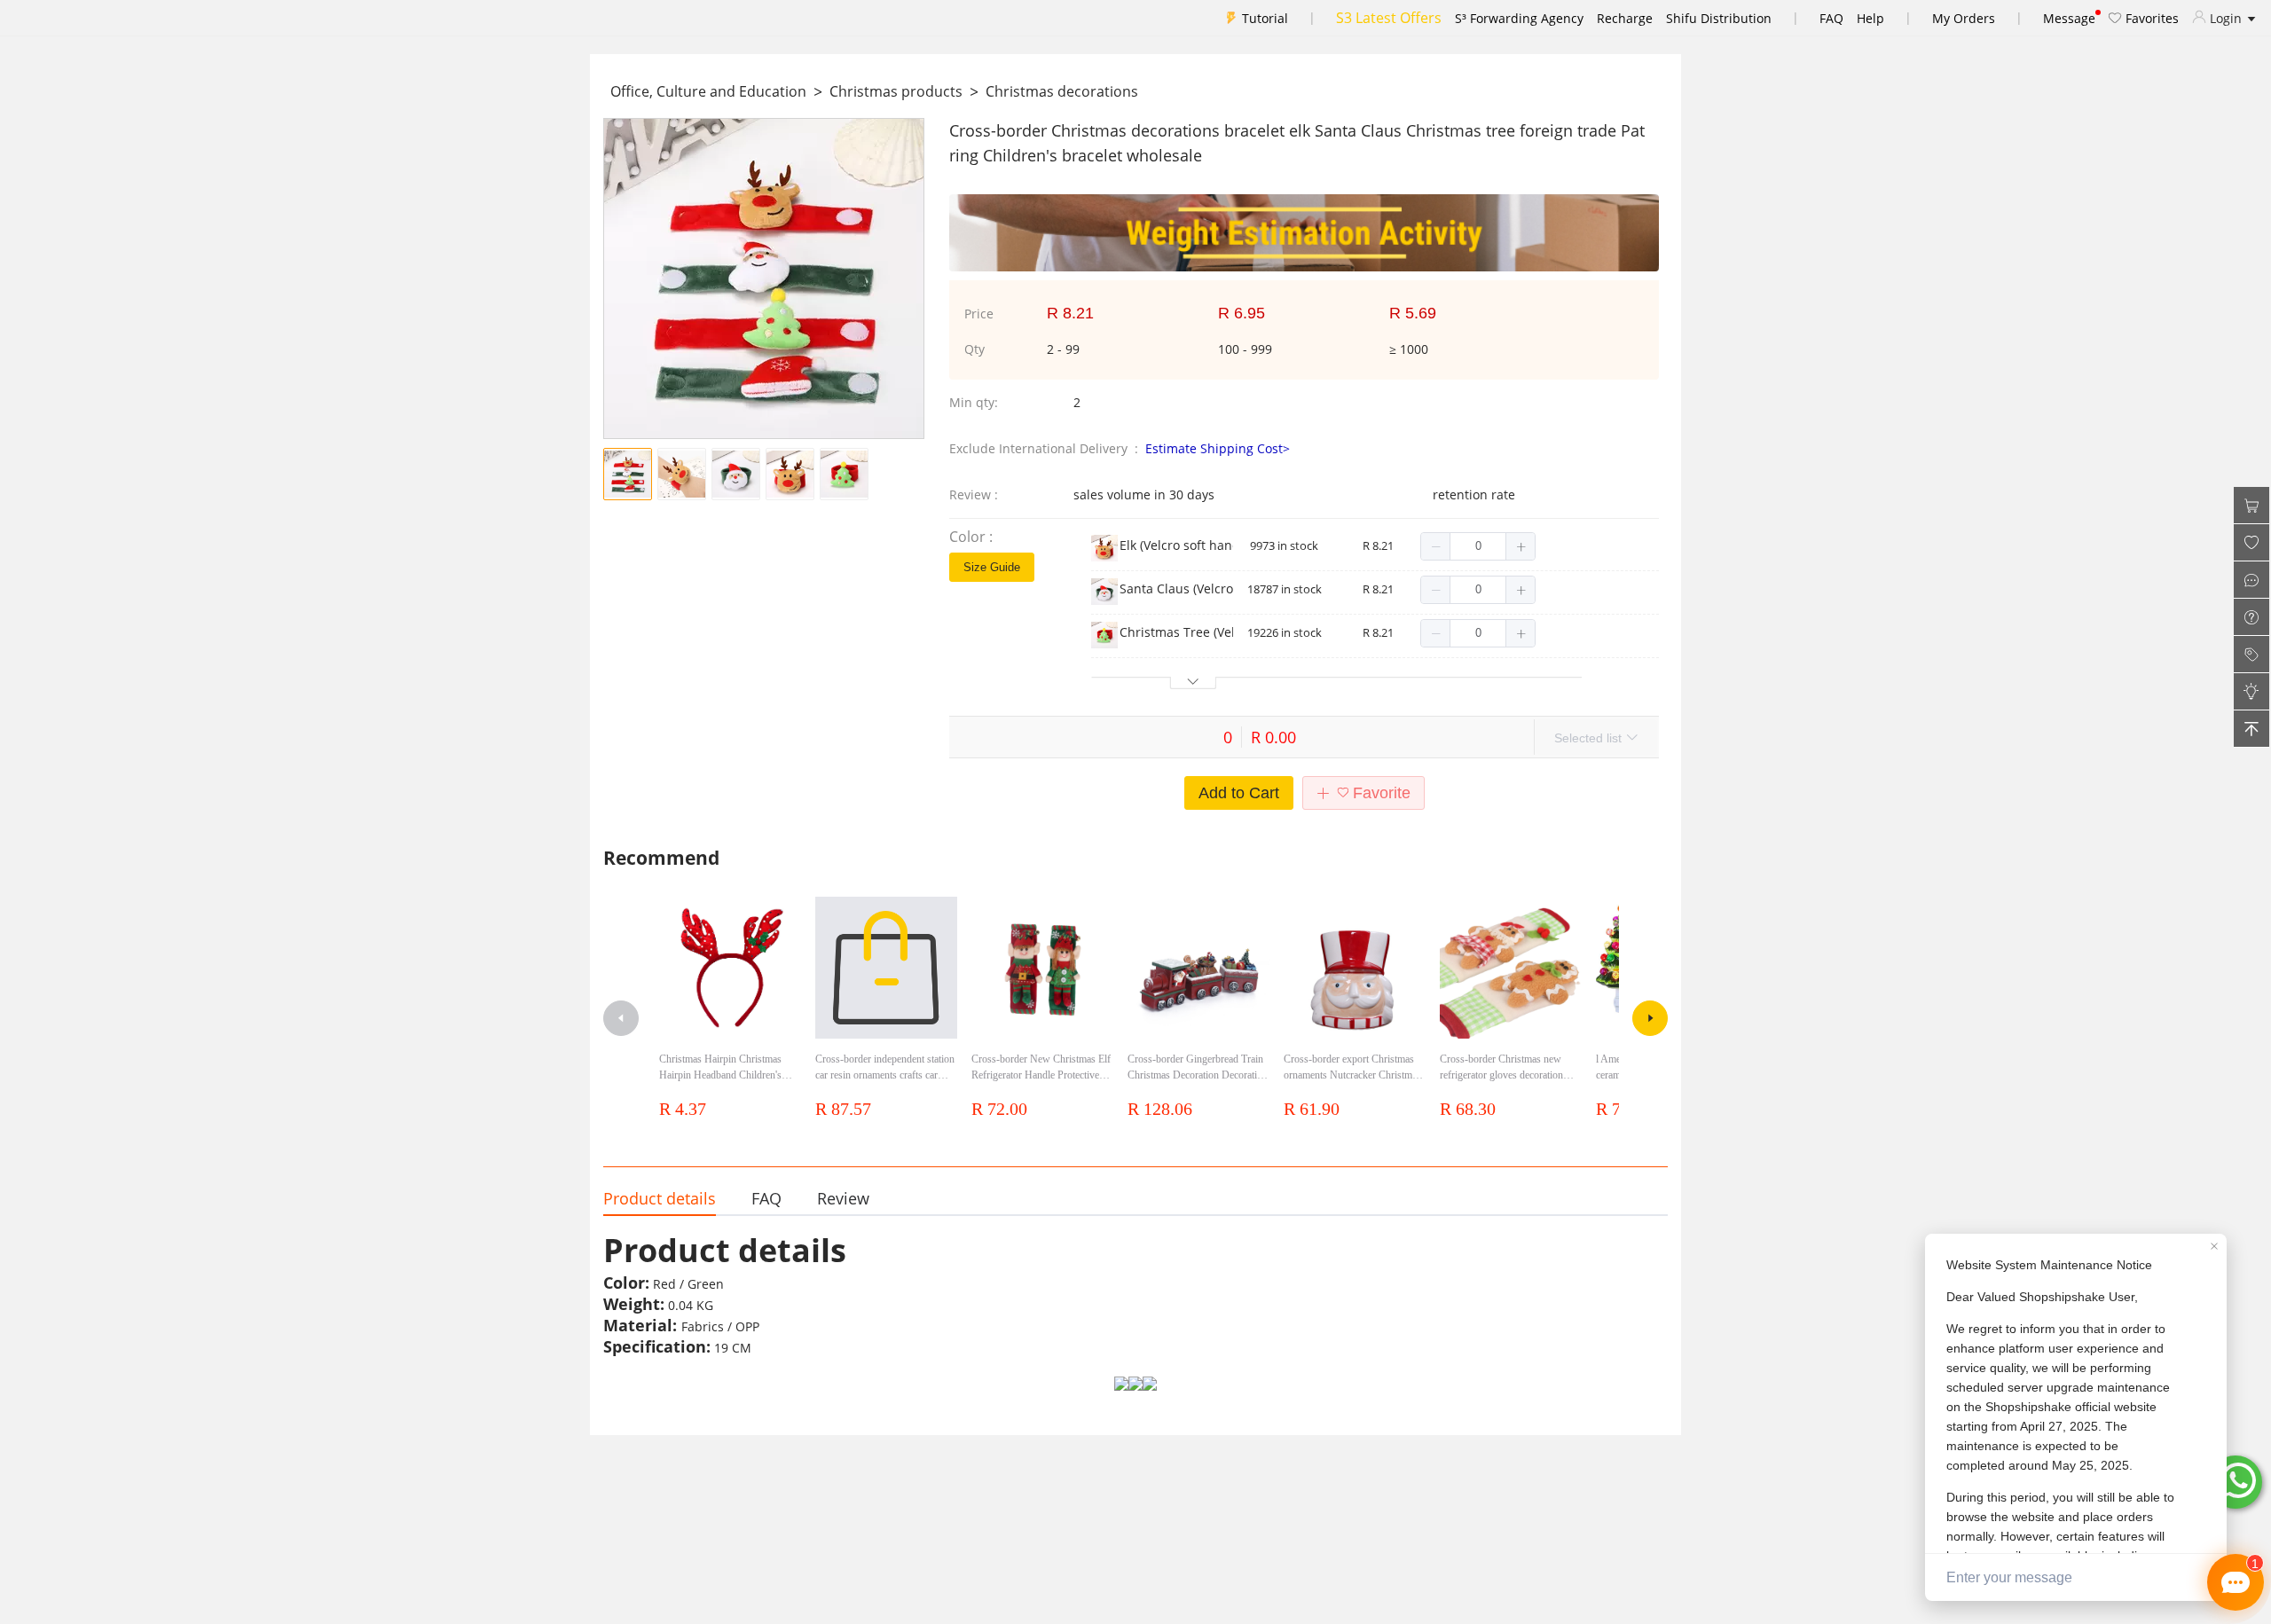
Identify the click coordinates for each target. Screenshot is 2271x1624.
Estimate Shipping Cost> (1218, 448)
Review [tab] (843, 1198)
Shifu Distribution (1719, 18)
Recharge (1625, 18)
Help (1870, 18)
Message (2069, 18)
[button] (1436, 546)
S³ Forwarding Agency (1519, 18)
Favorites (2150, 18)
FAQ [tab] (766, 1198)
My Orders (1964, 18)
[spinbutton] (1478, 546)
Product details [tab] (660, 1198)
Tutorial (1265, 18)
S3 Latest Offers (1389, 18)
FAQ (1831, 18)
